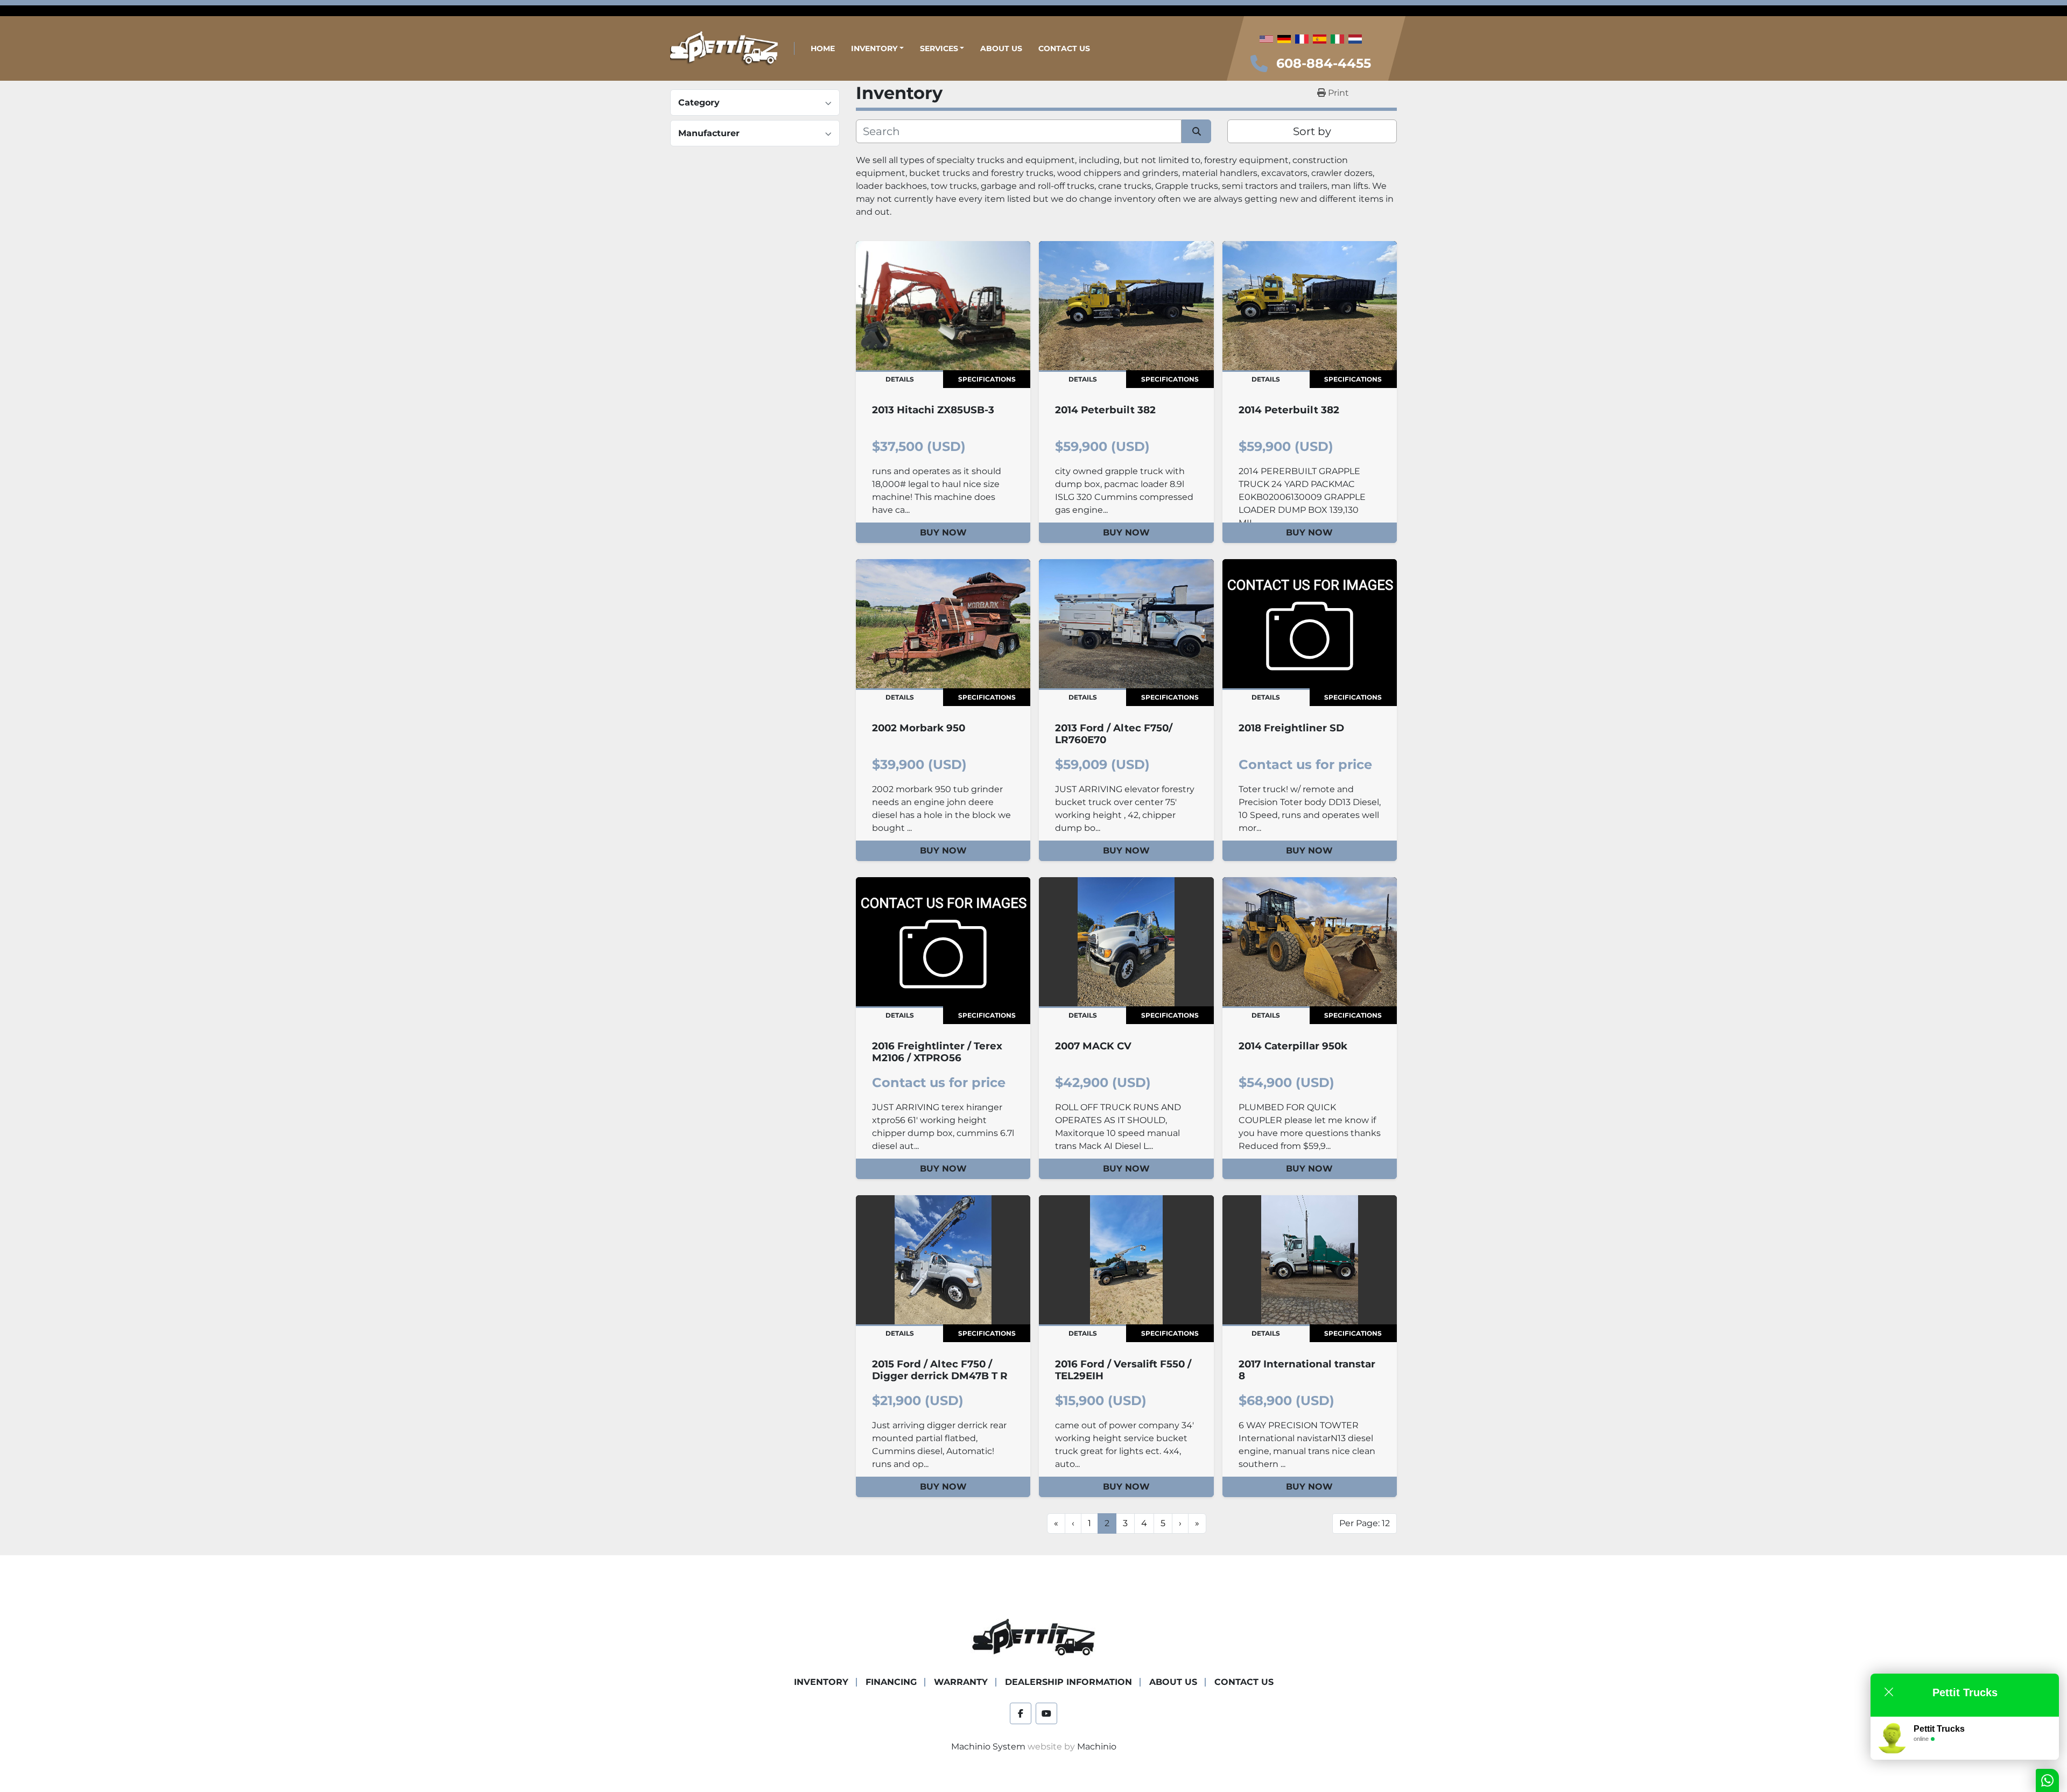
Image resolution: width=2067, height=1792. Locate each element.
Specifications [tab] (987, 379)
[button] (877, 49)
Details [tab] (900, 379)
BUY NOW (943, 532)
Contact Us (1064, 48)
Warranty (961, 1682)
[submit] (1196, 131)
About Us (1001, 48)
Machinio (1097, 1747)
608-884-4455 (1324, 63)
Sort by (1312, 131)
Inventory (874, 48)
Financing (891, 1682)
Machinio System (988, 1747)
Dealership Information (1068, 1682)
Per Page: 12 (1365, 1523)
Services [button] (939, 48)
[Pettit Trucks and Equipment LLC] (1033, 1638)
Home (823, 48)
